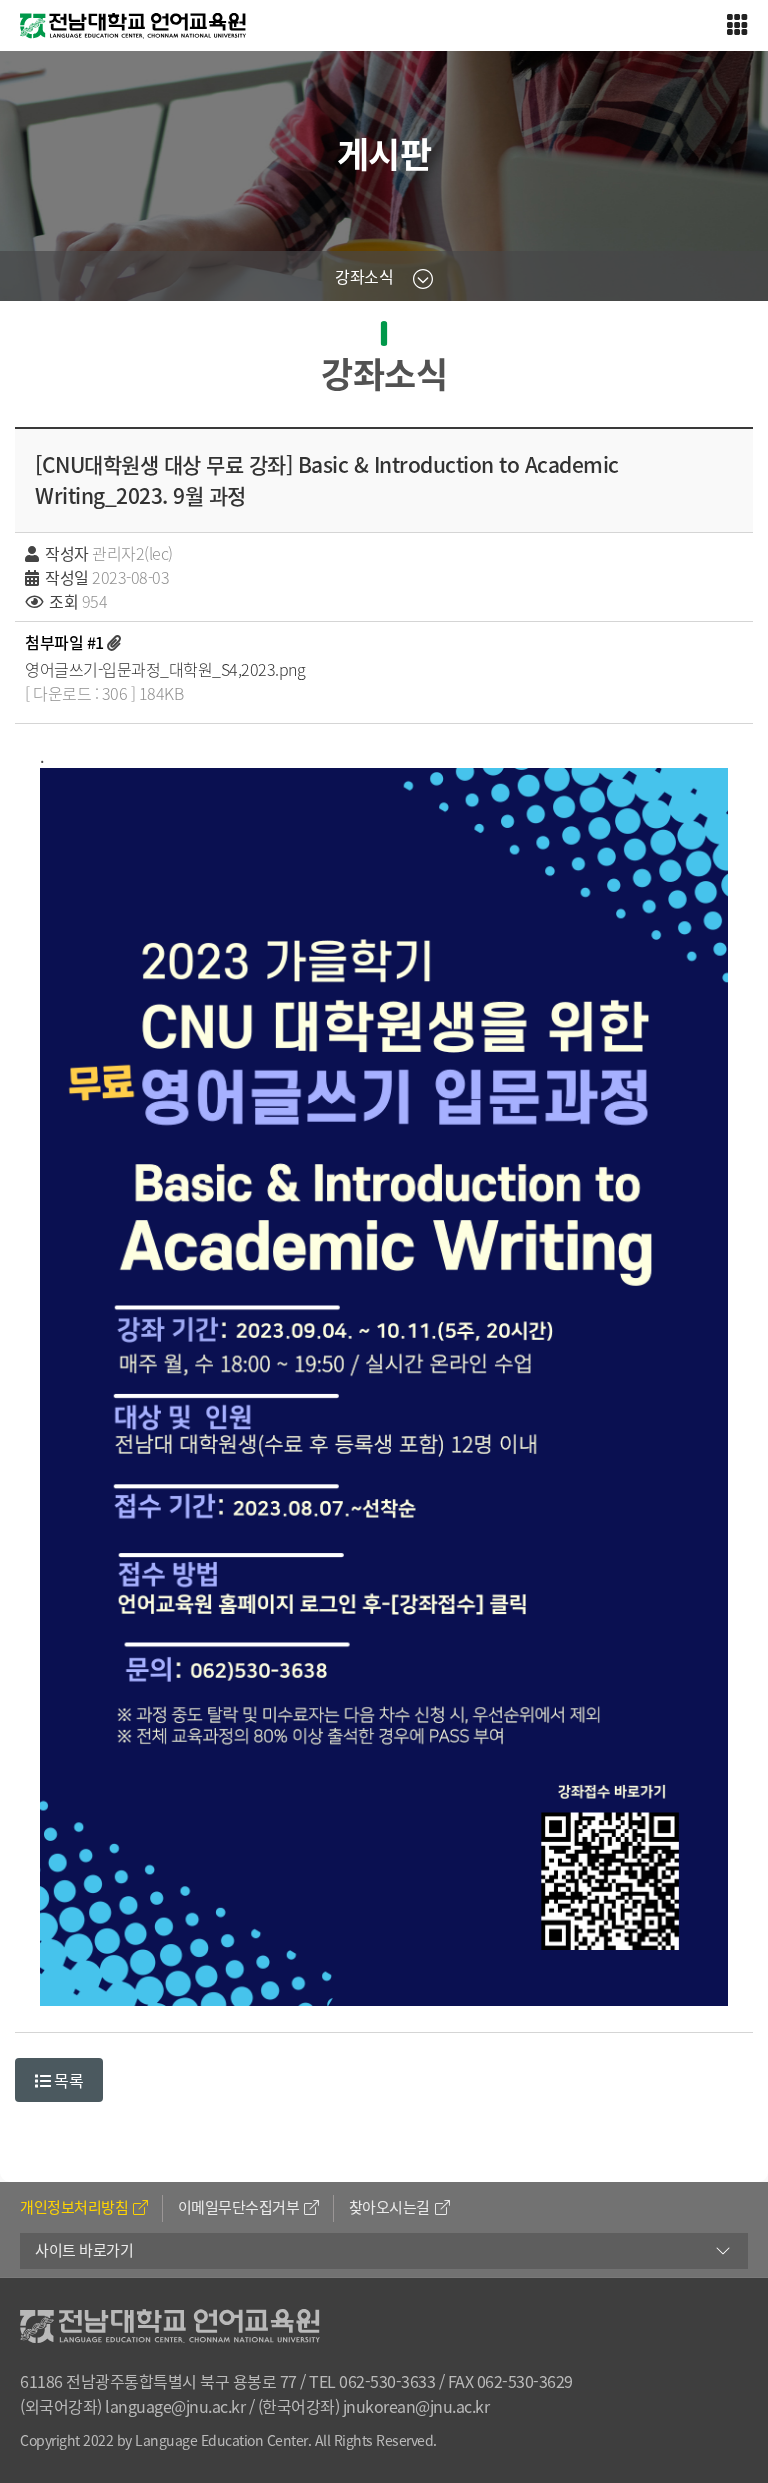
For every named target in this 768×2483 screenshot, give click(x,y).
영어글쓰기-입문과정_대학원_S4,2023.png (165, 669)
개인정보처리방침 (74, 2207)
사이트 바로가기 (84, 2250)
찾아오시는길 (389, 2207)
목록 (67, 2080)
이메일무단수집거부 (239, 2207)
